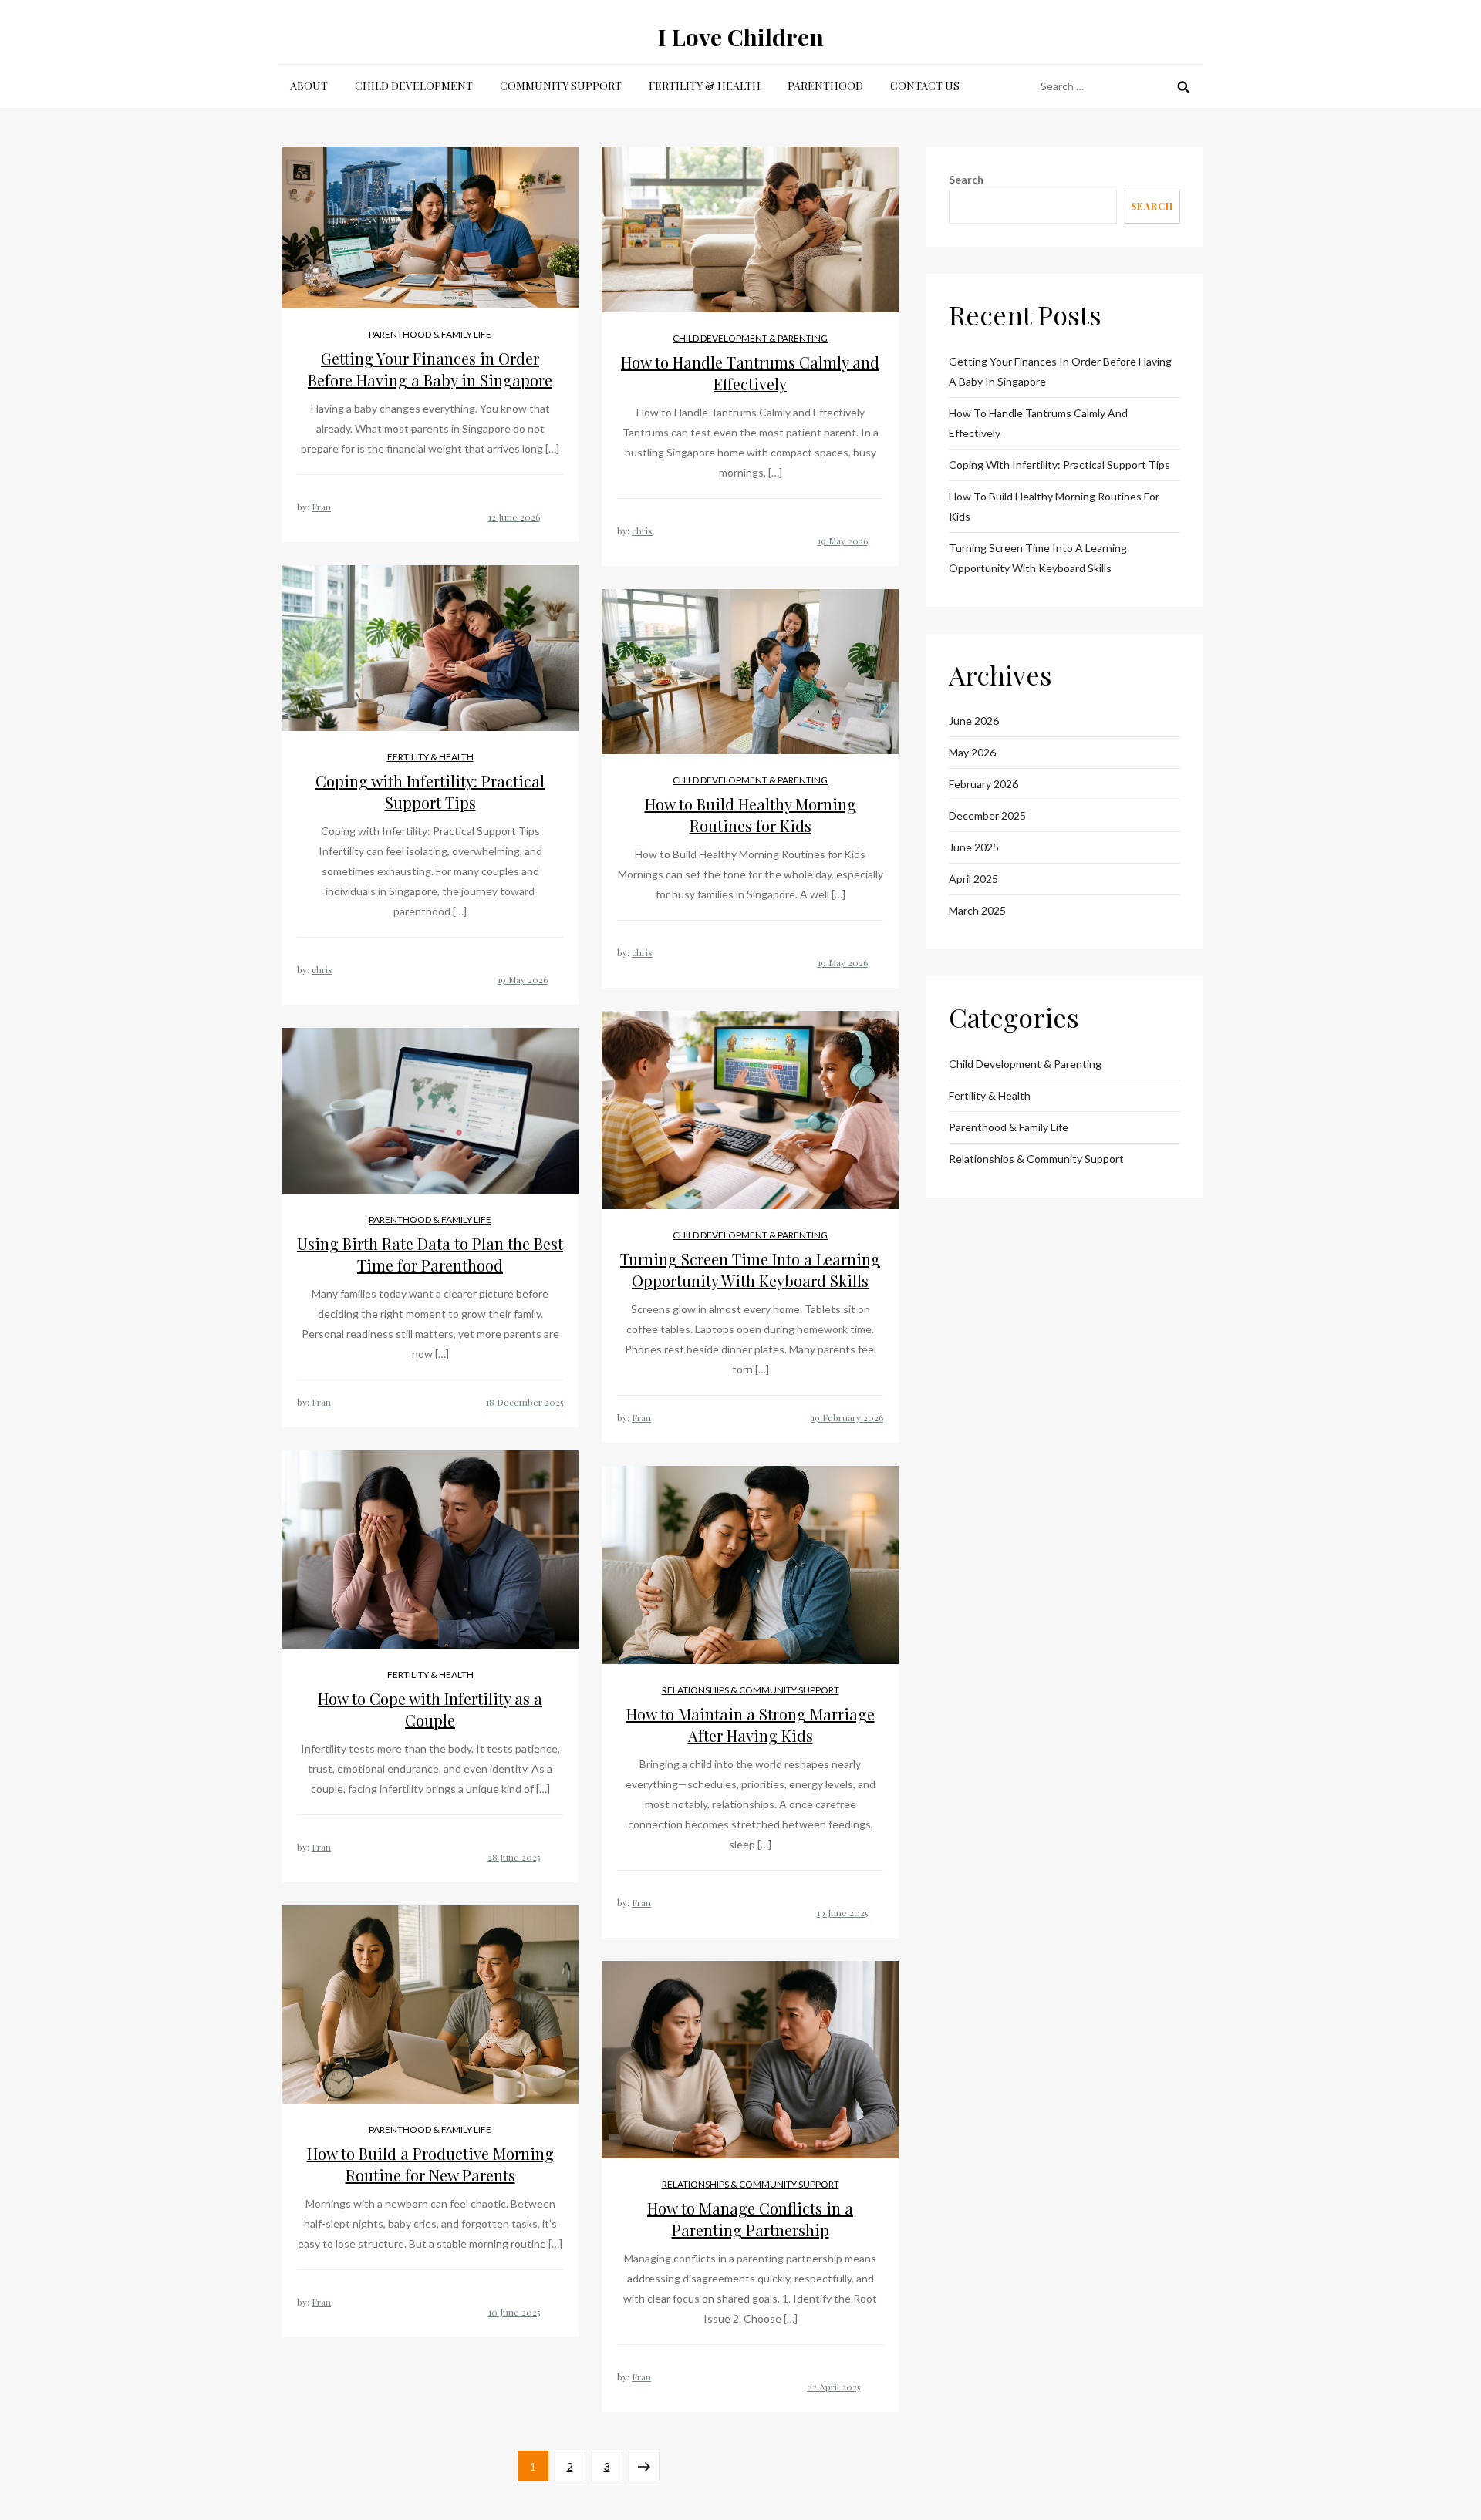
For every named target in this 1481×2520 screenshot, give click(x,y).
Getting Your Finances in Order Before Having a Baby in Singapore (430, 369)
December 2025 (987, 815)
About (309, 86)
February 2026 (983, 784)
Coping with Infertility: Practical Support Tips (430, 792)
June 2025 (974, 847)
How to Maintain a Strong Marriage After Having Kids (751, 1725)
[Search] (1183, 86)
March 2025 (977, 910)
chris (642, 531)
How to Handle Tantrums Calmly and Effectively (750, 373)
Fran (321, 507)
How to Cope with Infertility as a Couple (430, 1709)
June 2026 (974, 721)
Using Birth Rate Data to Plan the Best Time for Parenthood (430, 1254)
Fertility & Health (705, 86)
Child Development (414, 86)
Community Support (561, 86)
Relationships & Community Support (751, 1690)
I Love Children (741, 37)
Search (966, 179)
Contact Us (925, 86)
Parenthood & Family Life (430, 334)
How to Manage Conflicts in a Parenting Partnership (750, 2219)
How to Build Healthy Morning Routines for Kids (751, 815)
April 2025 (973, 879)
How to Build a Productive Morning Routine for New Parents (430, 2164)
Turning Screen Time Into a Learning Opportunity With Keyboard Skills (750, 1270)
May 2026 (972, 752)
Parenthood (825, 86)
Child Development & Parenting (750, 338)
